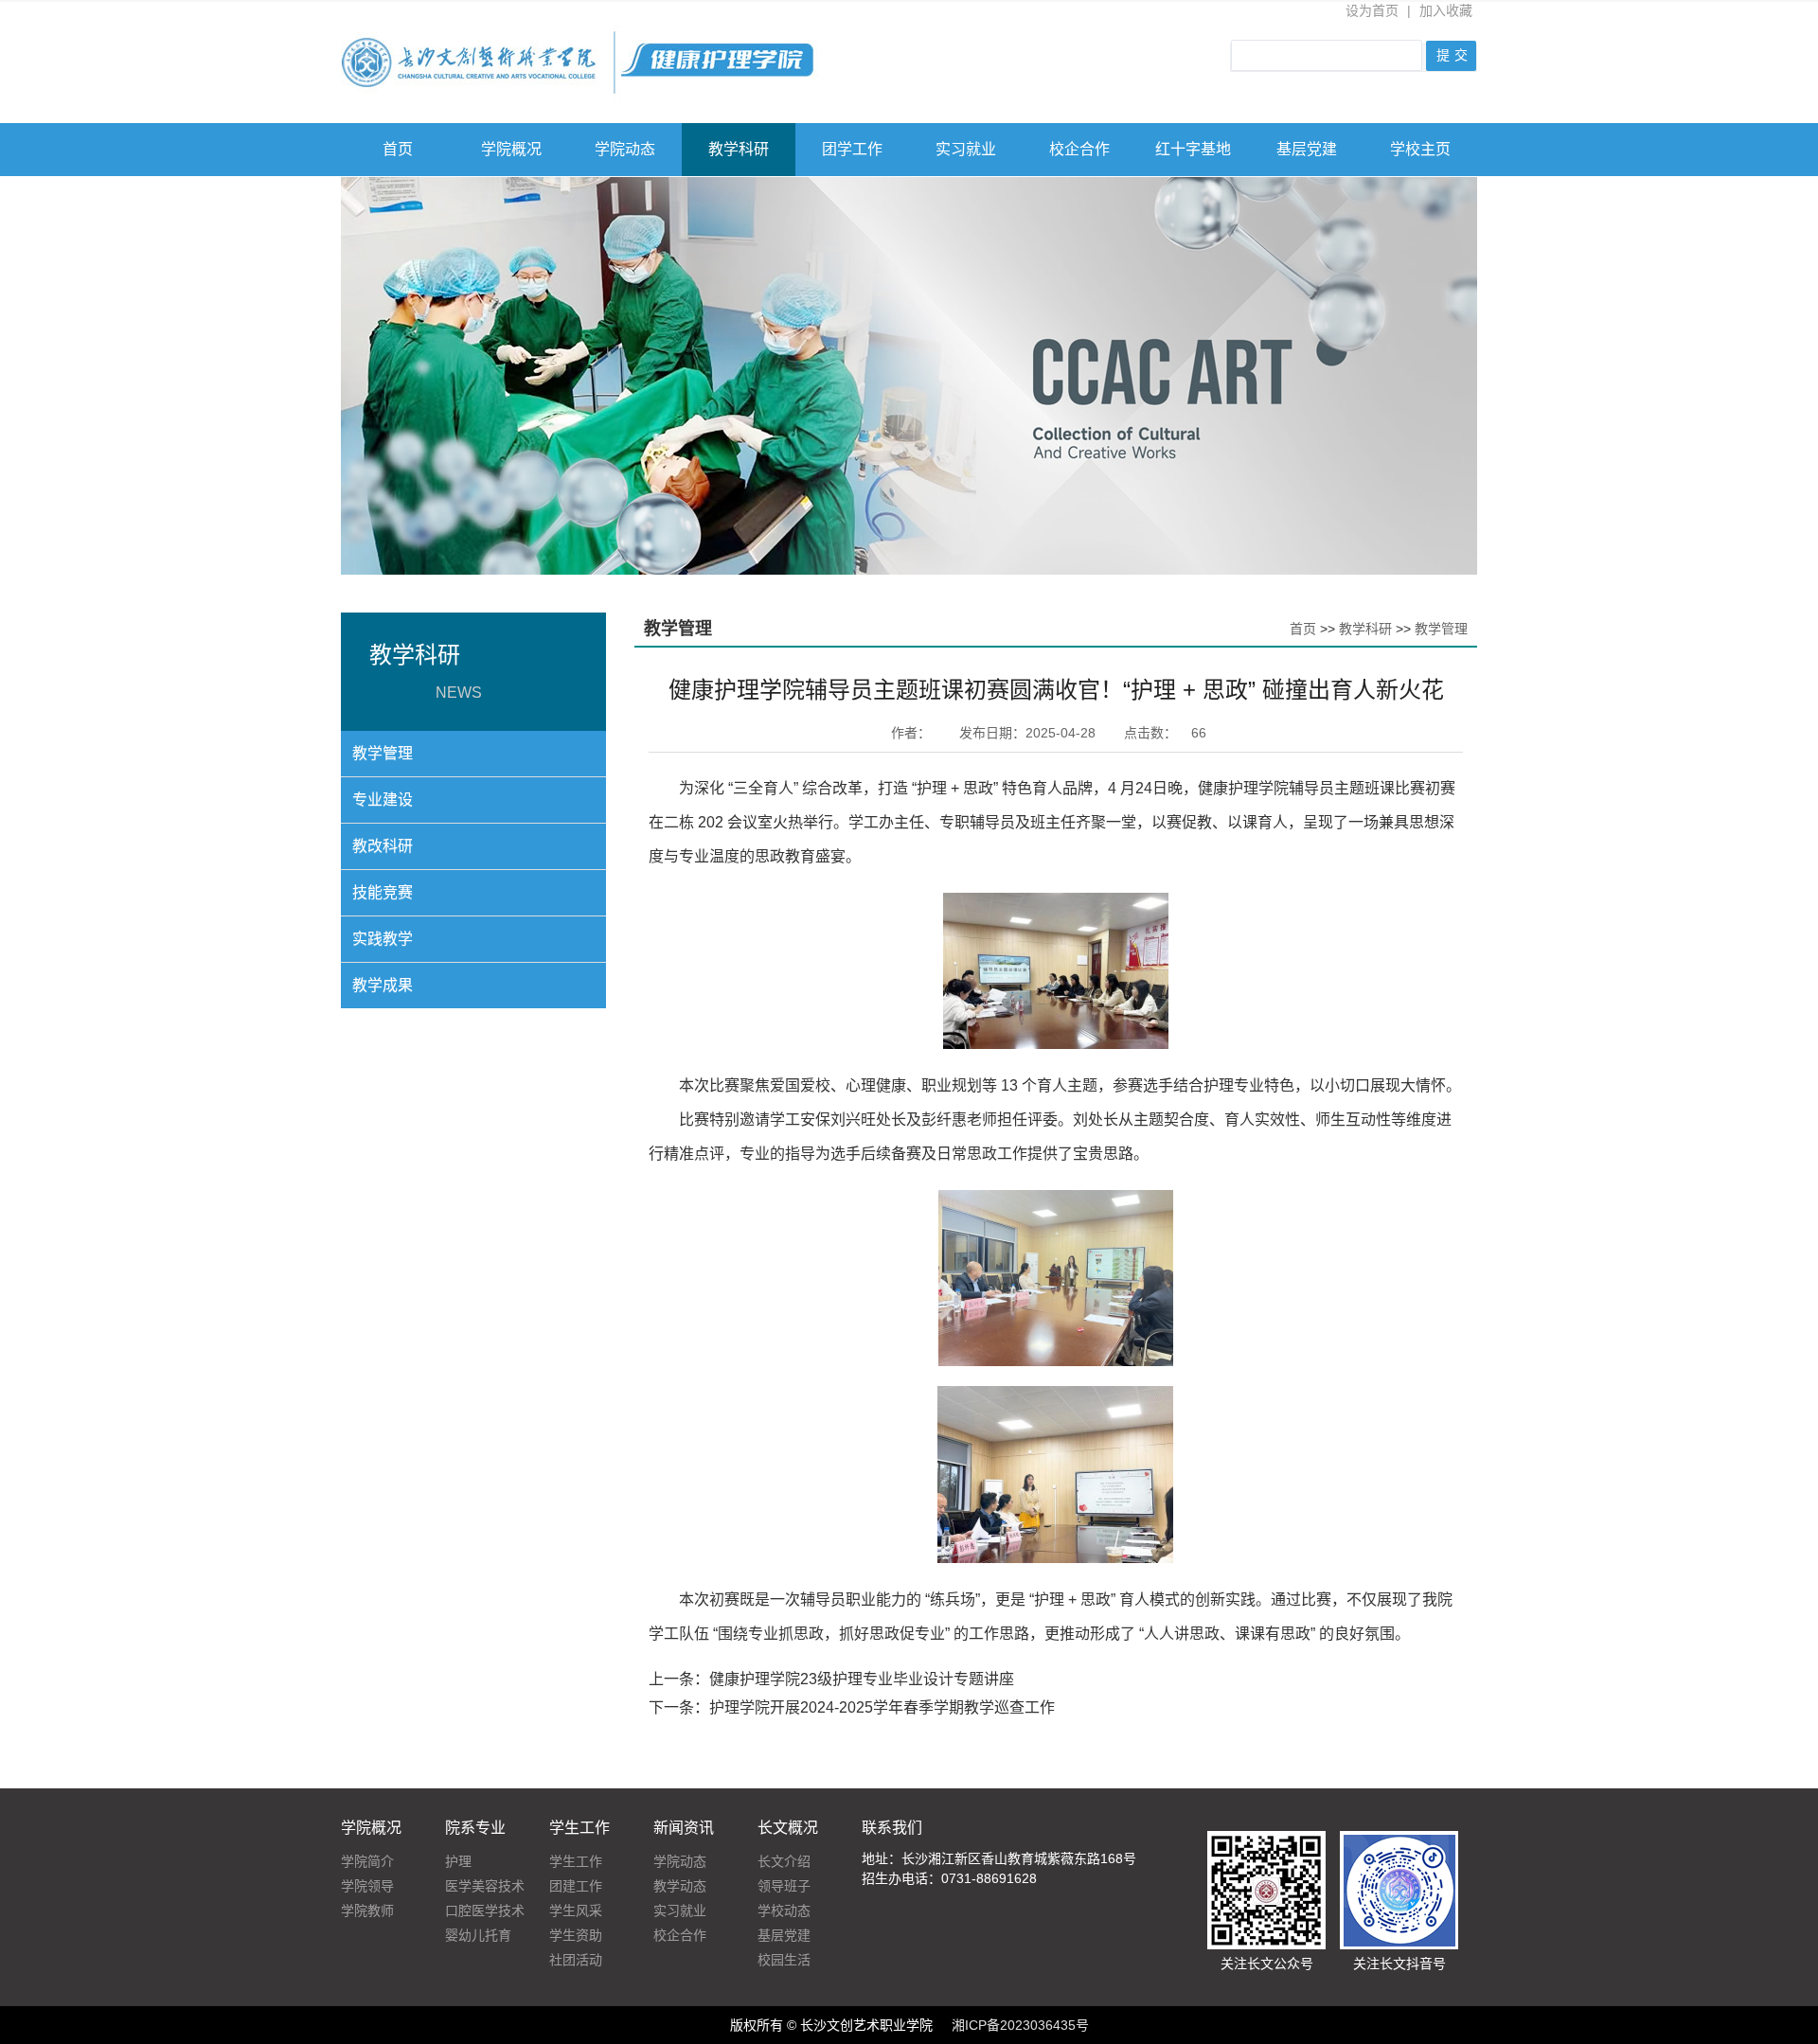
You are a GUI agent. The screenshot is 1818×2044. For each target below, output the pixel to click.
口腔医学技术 (485, 1911)
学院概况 (511, 149)
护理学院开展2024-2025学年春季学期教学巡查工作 (882, 1707)
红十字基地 (1193, 149)
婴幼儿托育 (478, 1935)
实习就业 (966, 149)
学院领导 (367, 1886)
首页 (398, 149)
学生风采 (576, 1911)
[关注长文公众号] (1266, 1840)
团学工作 (852, 149)
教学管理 (383, 753)
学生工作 (576, 1861)
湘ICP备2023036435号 (1020, 2025)
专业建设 (383, 800)
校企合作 (1079, 149)
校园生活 (784, 1960)
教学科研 (739, 149)
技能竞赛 (383, 892)
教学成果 (383, 985)
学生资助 (576, 1935)
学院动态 (625, 149)
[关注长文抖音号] (1399, 1840)
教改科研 (383, 846)
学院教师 (367, 1911)
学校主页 (1420, 149)
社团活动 (576, 1960)
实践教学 (383, 939)
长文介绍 (784, 1861)
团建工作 (576, 1886)
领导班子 (784, 1886)
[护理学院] (583, 34)
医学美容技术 (485, 1886)
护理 (458, 1861)
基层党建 (1307, 149)
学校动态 (784, 1911)
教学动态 (680, 1886)
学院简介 (367, 1861)
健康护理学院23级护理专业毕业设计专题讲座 (862, 1679)
